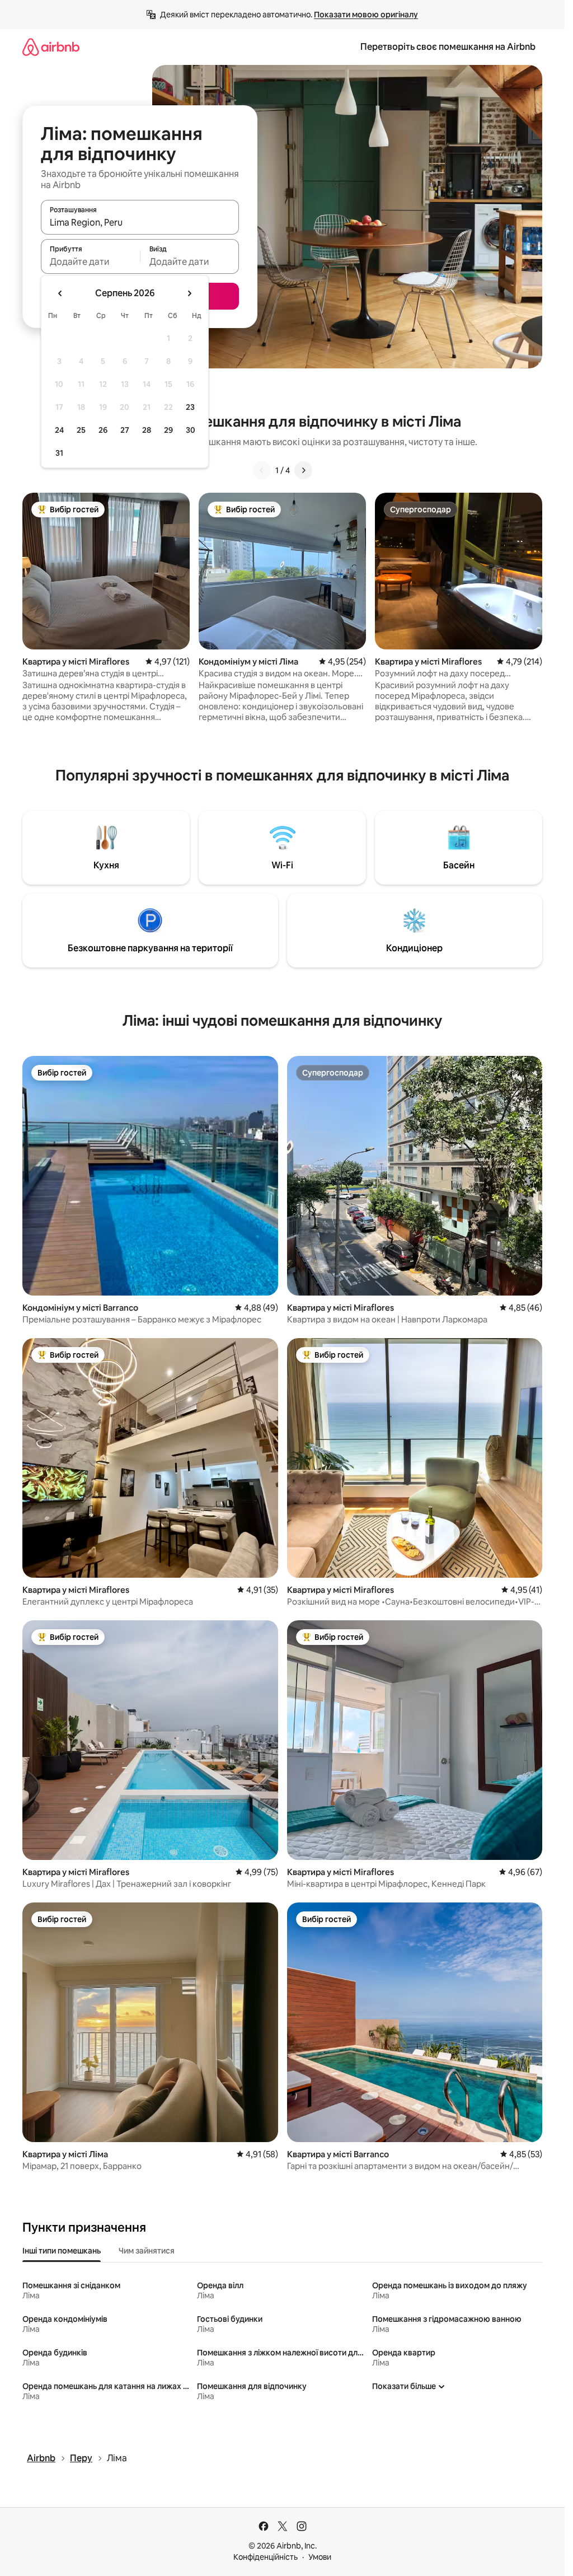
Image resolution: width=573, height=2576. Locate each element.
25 (81, 430)
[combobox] (140, 222)
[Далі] (303, 470)
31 (59, 453)
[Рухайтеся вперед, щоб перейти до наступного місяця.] (189, 293)
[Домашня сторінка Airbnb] (51, 47)
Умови (320, 2557)
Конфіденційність (266, 2557)
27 (125, 430)
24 (59, 430)
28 (147, 430)
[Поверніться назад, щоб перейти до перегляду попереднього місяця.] (60, 293)
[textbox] (90, 261)
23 (190, 407)
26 (103, 430)
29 (168, 430)
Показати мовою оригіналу (366, 15)
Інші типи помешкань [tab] (62, 2251)
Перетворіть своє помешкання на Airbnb (448, 47)
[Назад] (262, 470)
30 (191, 430)
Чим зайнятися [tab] (147, 2251)
